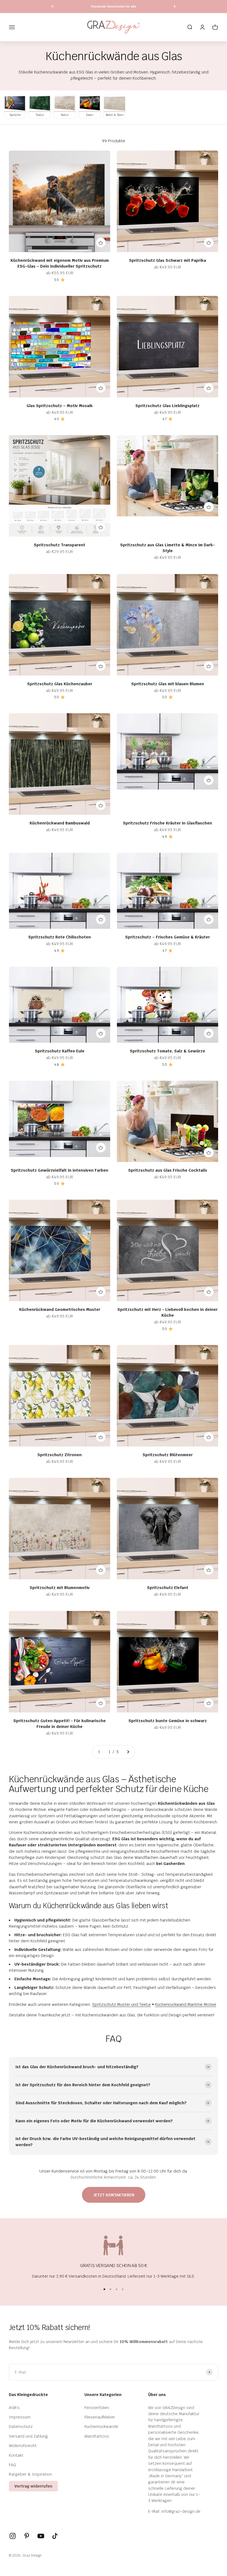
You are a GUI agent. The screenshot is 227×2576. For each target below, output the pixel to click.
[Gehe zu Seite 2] (128, 1752)
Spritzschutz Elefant (168, 1588)
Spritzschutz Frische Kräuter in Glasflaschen (167, 823)
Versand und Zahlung (28, 2436)
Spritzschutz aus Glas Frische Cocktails (168, 1170)
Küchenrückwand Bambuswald (60, 823)
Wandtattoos (97, 2436)
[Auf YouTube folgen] (41, 2536)
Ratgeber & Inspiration (30, 2474)
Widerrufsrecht (23, 2446)
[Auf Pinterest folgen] (27, 2536)
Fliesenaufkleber (100, 2417)
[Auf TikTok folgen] (55, 2536)
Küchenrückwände (101, 2427)
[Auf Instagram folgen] (13, 2536)
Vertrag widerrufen (33, 2486)
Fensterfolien (97, 2408)
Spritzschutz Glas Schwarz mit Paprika (167, 260)
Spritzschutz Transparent (60, 545)
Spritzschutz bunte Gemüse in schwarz (168, 1721)
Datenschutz (21, 2427)
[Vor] (175, 7)
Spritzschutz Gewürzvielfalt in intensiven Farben (60, 1170)
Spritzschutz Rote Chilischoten (60, 937)
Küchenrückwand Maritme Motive (186, 2004)
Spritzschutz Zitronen (60, 1455)
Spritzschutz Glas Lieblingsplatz (167, 406)
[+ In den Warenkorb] (101, 243)
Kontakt (16, 2455)
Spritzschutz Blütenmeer (168, 1455)
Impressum (20, 2417)
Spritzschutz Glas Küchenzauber (60, 684)
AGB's (14, 2408)
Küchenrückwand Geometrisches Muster (60, 1309)
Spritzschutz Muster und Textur (122, 2004)
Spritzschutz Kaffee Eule (60, 1051)
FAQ (12, 2465)
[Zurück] (52, 7)
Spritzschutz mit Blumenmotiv (60, 1588)
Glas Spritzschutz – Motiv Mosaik (60, 406)
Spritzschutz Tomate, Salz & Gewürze (167, 1051)
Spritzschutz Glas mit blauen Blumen (168, 684)
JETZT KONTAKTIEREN (114, 2195)
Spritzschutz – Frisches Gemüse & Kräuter (167, 937)
